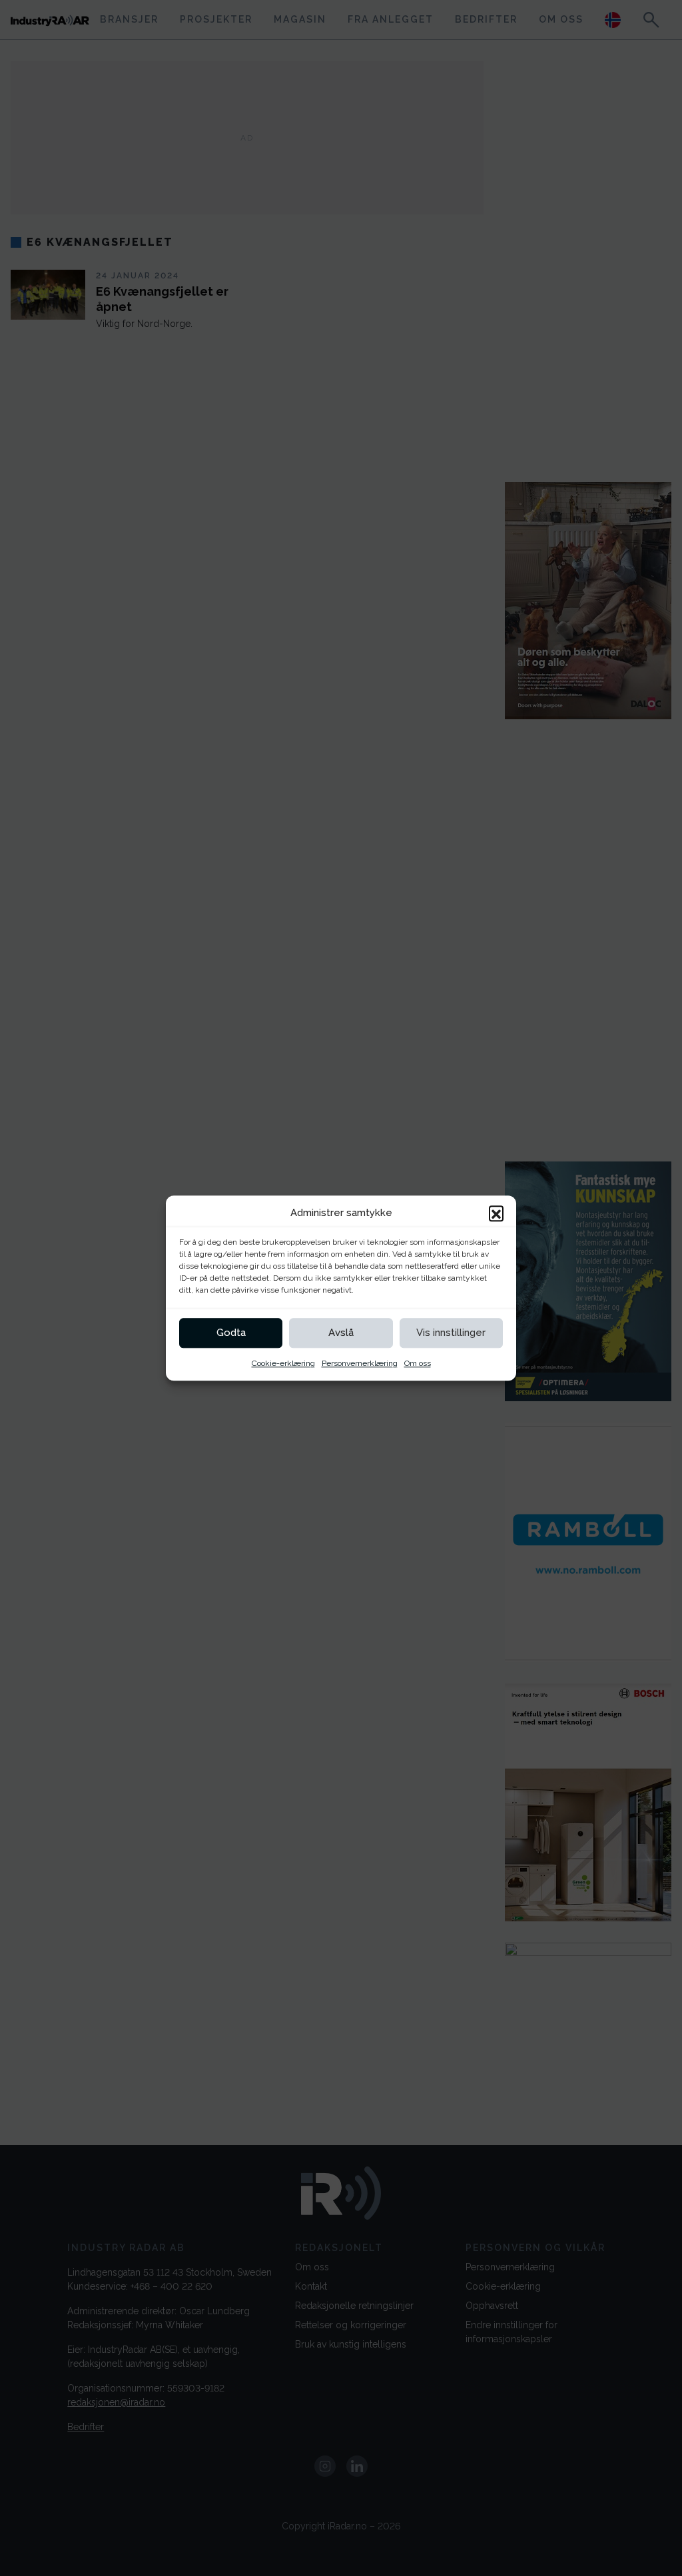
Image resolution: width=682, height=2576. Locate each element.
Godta (231, 1333)
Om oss (418, 1363)
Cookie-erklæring (283, 1363)
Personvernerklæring (360, 1363)
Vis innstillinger (451, 1333)
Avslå (341, 1333)
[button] (496, 1213)
